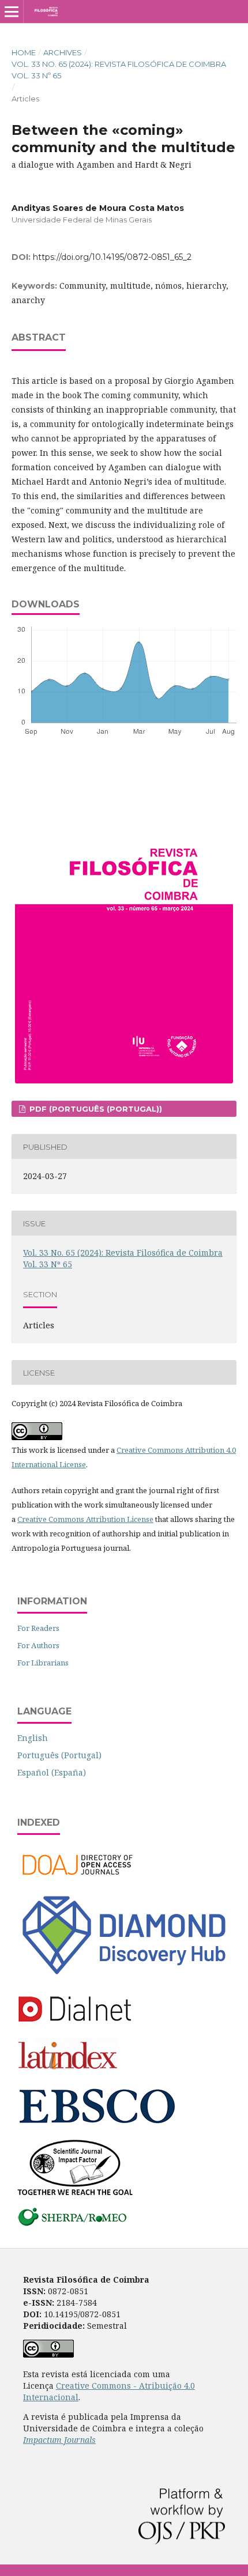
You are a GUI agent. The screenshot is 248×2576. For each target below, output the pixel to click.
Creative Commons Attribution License (85, 1519)
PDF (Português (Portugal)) (95, 1109)
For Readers (38, 1628)
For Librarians (43, 1663)
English (33, 1738)
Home (24, 52)
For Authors (38, 1645)
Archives (63, 52)
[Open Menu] (12, 12)
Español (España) (52, 1772)
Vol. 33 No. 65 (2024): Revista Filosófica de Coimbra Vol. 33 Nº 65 (119, 70)
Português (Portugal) (59, 1755)
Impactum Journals (59, 2440)
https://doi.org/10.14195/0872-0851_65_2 (112, 257)
